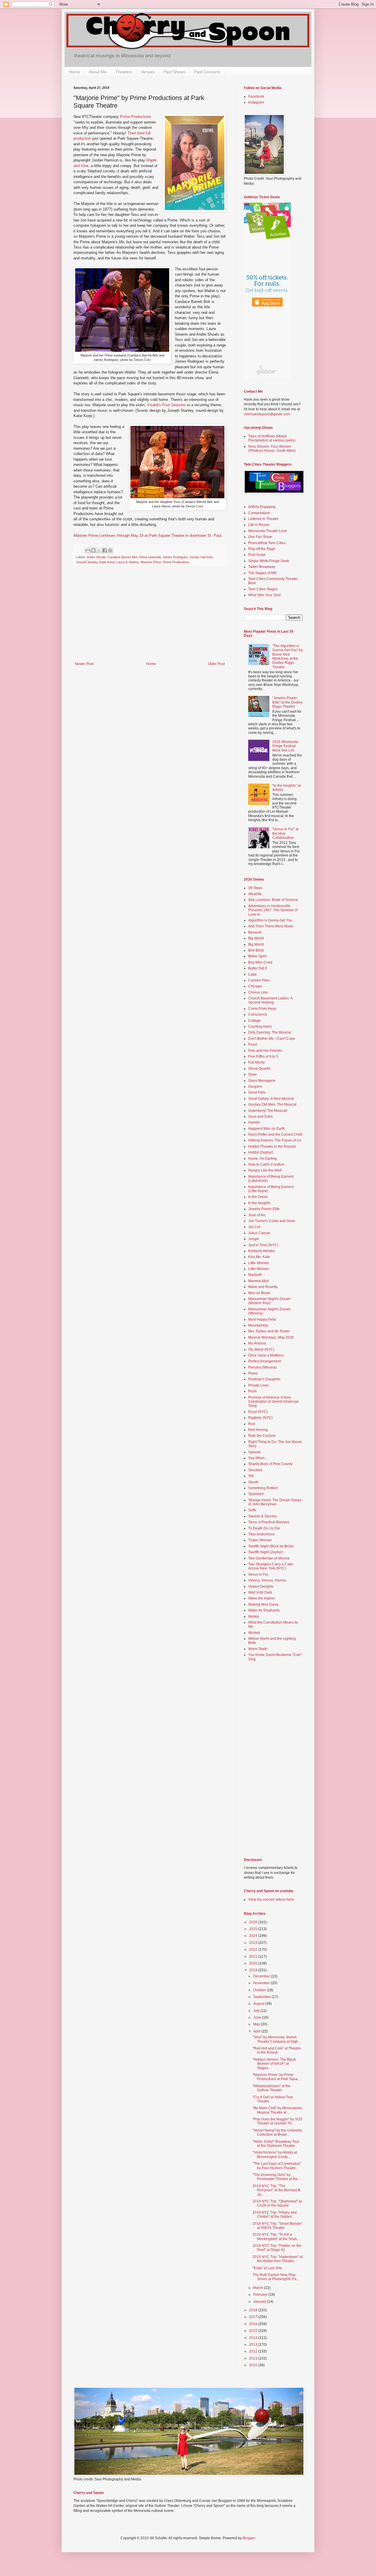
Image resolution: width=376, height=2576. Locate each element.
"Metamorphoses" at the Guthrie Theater (272, 2088)
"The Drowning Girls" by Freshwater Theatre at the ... (277, 2177)
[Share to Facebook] (105, 550)
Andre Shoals (96, 557)
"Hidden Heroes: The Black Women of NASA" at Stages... (274, 2064)
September (262, 1997)
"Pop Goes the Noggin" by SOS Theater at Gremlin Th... (277, 2121)
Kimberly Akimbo (262, 1251)
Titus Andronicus (261, 1534)
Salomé (254, 1452)
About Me (98, 72)
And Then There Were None (271, 926)
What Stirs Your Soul (265, 595)
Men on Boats (259, 1293)
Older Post (216, 664)
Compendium (259, 513)
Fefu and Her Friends (265, 1051)
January (260, 2302)
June (258, 2017)
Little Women (259, 1263)
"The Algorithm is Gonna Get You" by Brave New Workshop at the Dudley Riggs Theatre (287, 657)
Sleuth (253, 1482)
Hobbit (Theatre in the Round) (272, 1147)
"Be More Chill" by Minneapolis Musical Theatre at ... (277, 2110)
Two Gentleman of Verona (269, 1558)
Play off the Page (262, 549)
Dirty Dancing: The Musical (270, 1032)
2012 (254, 2351)
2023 (254, 1943)
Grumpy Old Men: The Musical (272, 1104)
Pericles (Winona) (262, 1367)
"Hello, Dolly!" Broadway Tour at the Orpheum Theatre (276, 2144)
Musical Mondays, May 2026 (271, 1337)
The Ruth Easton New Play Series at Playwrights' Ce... (276, 2277)
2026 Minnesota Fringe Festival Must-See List (285, 746)
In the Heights (259, 1203)
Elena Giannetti (150, 557)
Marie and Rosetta (263, 1287)
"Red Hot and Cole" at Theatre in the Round (277, 2050)
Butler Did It (257, 968)
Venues (148, 72)
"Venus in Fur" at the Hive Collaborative (285, 833)
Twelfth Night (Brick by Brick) (271, 1546)
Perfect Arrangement (265, 1361)
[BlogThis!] (93, 550)
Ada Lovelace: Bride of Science (273, 900)
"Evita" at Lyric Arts (267, 2268)
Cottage (255, 1021)
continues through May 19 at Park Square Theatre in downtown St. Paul (147, 535)
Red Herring (258, 1430)
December (262, 1976)
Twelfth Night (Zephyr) (266, 1552)
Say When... (258, 1458)
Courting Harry (260, 1027)
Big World (256, 938)
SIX (251, 1476)
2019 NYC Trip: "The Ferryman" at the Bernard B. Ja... (277, 2190)
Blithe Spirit (257, 956)
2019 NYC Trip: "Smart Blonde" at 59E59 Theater (277, 2226)
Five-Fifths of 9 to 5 (263, 1057)
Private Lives (258, 1385)
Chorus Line (258, 992)
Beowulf (255, 932)
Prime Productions (136, 117)
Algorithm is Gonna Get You (270, 920)
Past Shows (174, 72)
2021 (254, 1957)
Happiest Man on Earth (267, 1129)
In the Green (258, 1197)
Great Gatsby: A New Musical (271, 1099)
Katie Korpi (107, 562)
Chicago (255, 986)
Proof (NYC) (258, 1412)
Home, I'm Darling (262, 1159)
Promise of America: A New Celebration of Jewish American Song (273, 1402)
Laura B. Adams (128, 562)
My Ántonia (257, 1343)
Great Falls (257, 1092)
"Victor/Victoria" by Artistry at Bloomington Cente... (275, 2155)
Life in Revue (259, 525)
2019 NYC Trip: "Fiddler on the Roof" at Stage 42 (277, 2248)
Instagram (256, 102)
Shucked (255, 1470)
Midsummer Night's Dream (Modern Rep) (269, 1301)
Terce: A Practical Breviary (269, 1522)
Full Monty (256, 1062)
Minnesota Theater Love (268, 531)
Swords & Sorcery (262, 1516)
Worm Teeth (258, 1649)
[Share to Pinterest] (110, 550)
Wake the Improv (262, 1598)
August (259, 2004)
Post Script (257, 555)
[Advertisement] (150, 618)
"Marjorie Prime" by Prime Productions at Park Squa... (276, 2077)
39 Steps (255, 888)
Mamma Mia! (258, 1281)
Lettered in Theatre (263, 519)
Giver (252, 1074)
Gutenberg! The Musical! (268, 1111)
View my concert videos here (271, 1899)
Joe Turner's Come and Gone (272, 1221)
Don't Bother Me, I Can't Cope (272, 1039)
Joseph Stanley (87, 562)
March (259, 2288)
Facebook (256, 96)
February (261, 2295)
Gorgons (255, 1087)
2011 (254, 2358)
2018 (254, 2310)
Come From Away (262, 1009)
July (257, 2011)
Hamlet (254, 1122)
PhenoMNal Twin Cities (267, 543)
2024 (254, 1936)
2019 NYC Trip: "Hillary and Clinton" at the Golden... (275, 2215)
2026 (254, 1922)
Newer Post (84, 664)
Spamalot (256, 1494)
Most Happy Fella (262, 1319)
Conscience (258, 1014)
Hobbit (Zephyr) (261, 1152)
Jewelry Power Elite (264, 1209)
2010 (254, 2365)
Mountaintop (258, 1325)
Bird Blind (256, 950)
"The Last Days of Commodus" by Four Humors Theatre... (277, 2166)
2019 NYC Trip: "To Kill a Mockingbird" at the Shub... (276, 2237)
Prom (252, 1391)
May (257, 2024)
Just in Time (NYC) (263, 1245)
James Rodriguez (175, 557)
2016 (254, 2324)
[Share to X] (99, 550)
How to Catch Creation (266, 1164)
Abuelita (255, 894)
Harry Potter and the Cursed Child (275, 1134)
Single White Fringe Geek (269, 561)
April (257, 2031)
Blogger (249, 2538)
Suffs (252, 1510)
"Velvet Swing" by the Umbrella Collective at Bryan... (277, 2132)
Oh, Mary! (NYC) (261, 1349)
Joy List (254, 1227)
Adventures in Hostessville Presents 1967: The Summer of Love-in (273, 910)
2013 (254, 2345)
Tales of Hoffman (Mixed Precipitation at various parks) (272, 438)
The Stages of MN (262, 573)
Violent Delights (261, 1587)
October (260, 1990)
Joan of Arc (257, 1215)
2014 (254, 2338)
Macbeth (255, 1275)
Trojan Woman (260, 1540)
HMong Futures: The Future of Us (275, 1140)
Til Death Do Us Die (264, 1528)
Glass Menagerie (262, 1081)
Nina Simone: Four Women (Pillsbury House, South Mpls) (272, 449)
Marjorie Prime (151, 562)
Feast (253, 1044)
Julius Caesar (259, 1233)
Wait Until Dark (260, 1592)
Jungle (254, 1239)
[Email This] (88, 550)
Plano (253, 1373)
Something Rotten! (263, 1488)
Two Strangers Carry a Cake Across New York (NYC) (271, 1566)
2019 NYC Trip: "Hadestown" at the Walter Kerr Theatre (278, 2259)
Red (252, 1424)
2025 (254, 1929)
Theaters (124, 72)
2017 (254, 2317)
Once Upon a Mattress (266, 1355)
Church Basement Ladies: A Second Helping (270, 1000)
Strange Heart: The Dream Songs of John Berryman (275, 1502)
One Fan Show (260, 537)
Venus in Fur (258, 1574)
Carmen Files (259, 980)
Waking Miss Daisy (263, 1604)
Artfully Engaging (262, 507)
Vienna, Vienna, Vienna (267, 1580)
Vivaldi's (166, 405)
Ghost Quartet (259, 1069)
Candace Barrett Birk (122, 557)
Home (74, 72)
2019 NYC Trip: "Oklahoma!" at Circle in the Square (277, 2203)
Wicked (254, 1633)
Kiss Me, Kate (259, 1257)
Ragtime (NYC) (260, 1418)
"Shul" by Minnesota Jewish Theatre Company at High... (277, 2039)
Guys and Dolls (260, 1117)
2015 (254, 2331)
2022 (254, 1950)
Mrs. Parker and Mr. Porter (269, 1331)
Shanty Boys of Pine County (270, 1464)
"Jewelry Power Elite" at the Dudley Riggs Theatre (287, 702)
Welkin (254, 1617)
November (262, 1983)
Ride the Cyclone (262, 1436)
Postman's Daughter (264, 1379)
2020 (254, 1963)
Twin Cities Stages (263, 589)
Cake (252, 974)
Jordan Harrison (201, 557)
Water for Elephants (264, 1610)
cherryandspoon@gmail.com (267, 414)
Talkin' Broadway (262, 567)
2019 (254, 1970)
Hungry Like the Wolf (265, 1170)
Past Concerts (207, 72)
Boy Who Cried (260, 962)
